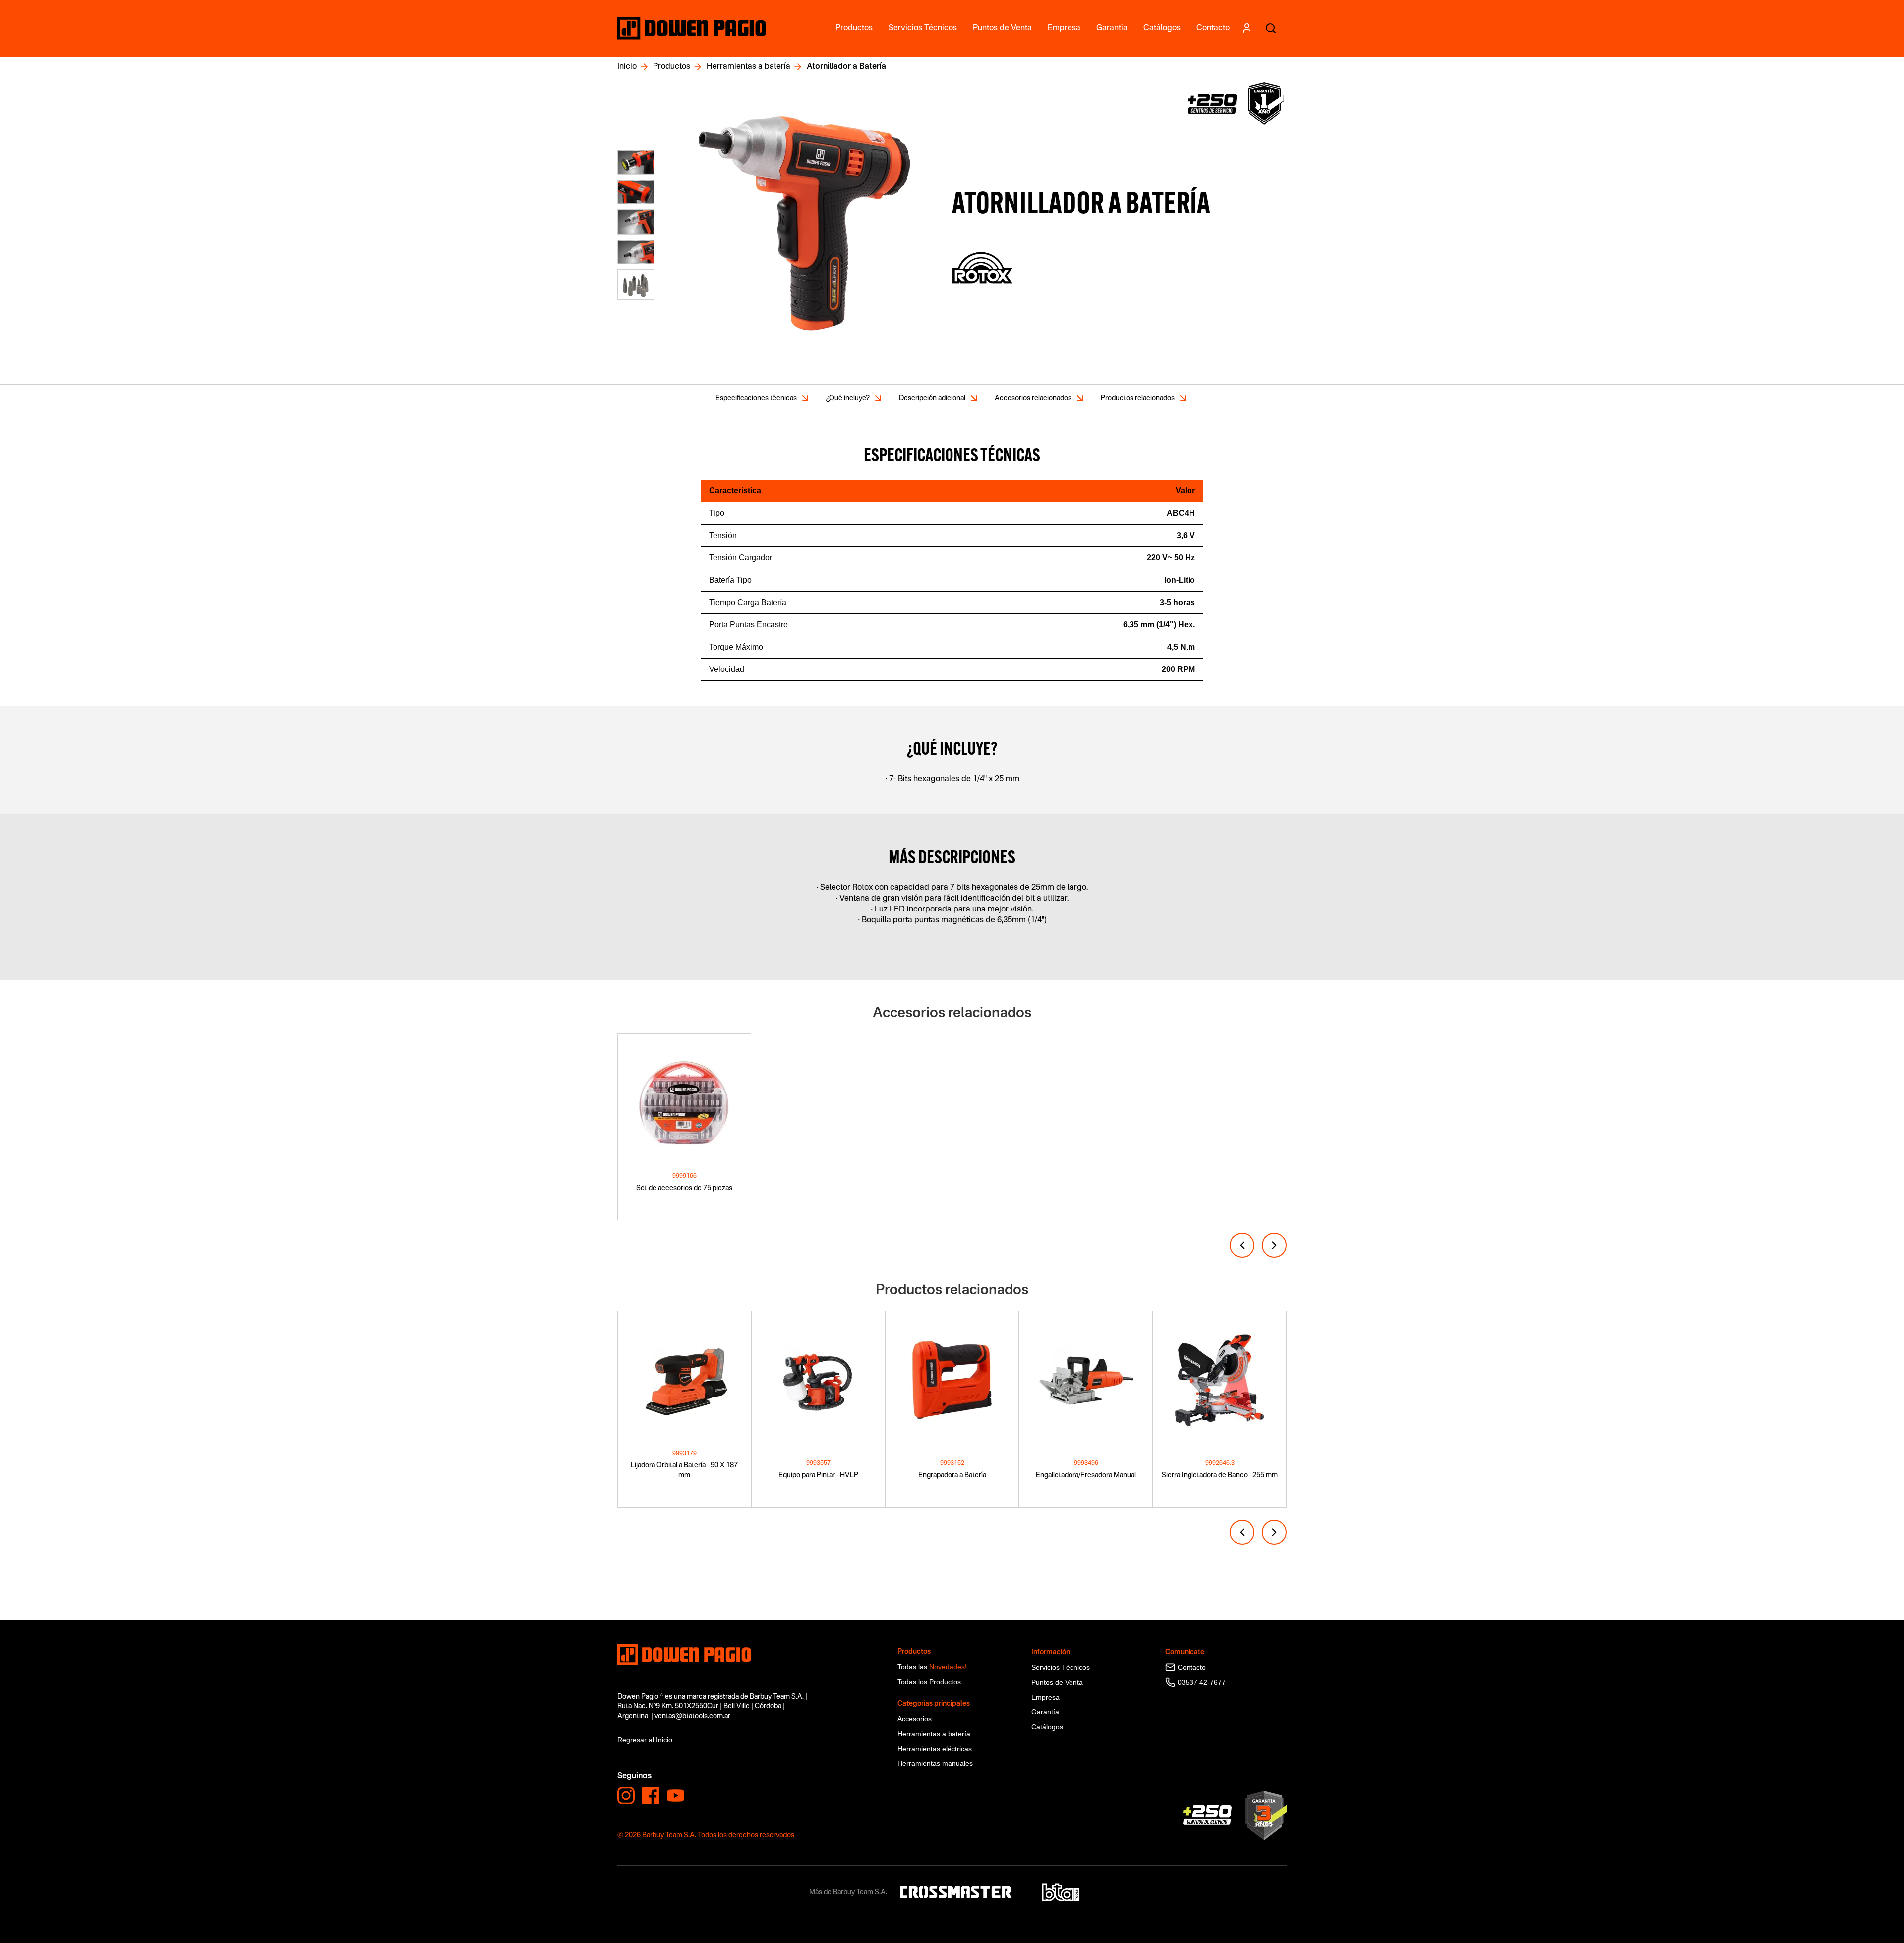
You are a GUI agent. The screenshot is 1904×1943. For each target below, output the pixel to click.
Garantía (1045, 1712)
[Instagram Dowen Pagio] (626, 1795)
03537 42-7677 (1202, 1682)
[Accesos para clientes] (1246, 28)
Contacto (1192, 1667)
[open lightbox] (807, 225)
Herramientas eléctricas (935, 1749)
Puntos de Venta (1057, 1682)
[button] (1242, 1245)
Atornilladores (639, 1614)
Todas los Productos (929, 1682)
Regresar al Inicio (645, 1740)
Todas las (932, 1667)
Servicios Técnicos (1061, 1667)
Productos (672, 67)
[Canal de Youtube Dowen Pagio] (676, 1795)
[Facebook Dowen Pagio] (651, 1795)
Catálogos (1047, 1727)
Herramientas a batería (748, 67)
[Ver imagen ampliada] (636, 162)
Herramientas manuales (935, 1763)
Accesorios (915, 1719)
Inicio (627, 67)
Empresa (1045, 1697)
